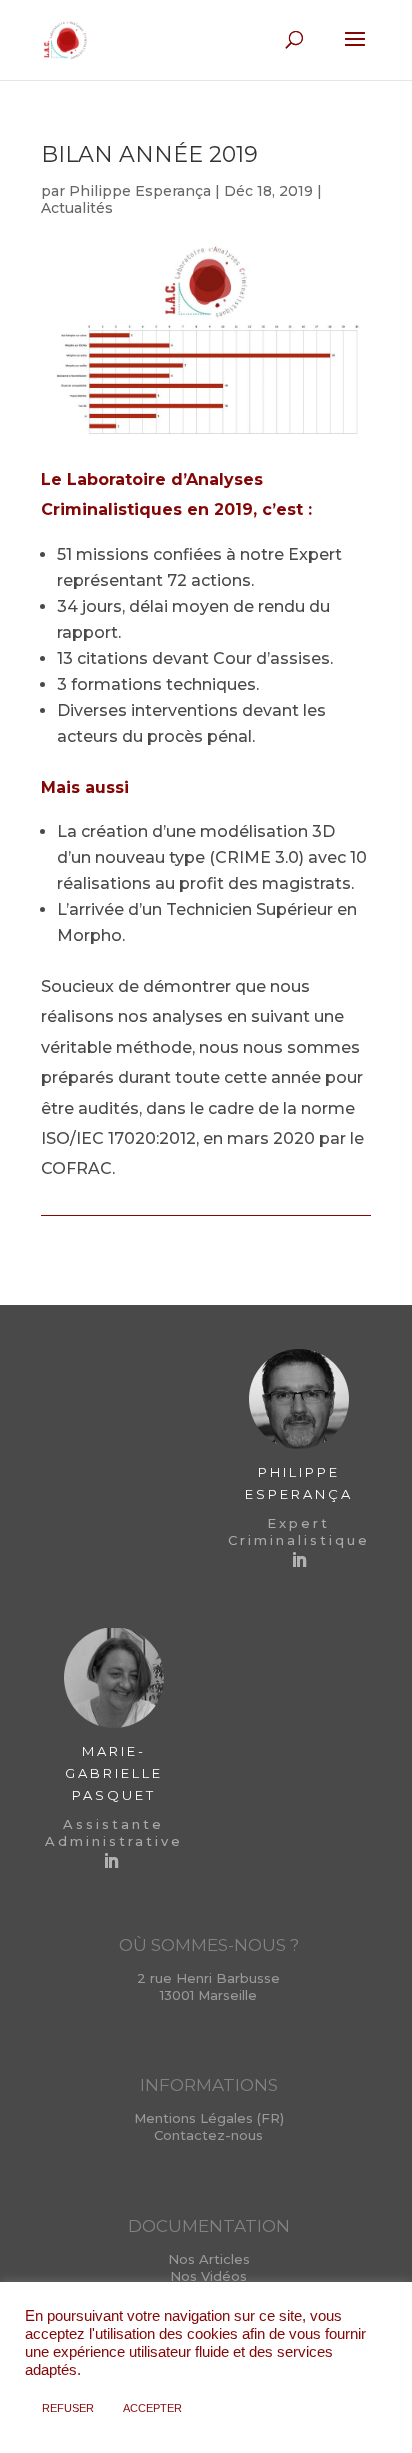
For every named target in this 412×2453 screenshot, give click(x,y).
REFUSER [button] (68, 2408)
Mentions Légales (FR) (209, 2118)
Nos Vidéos (208, 2276)
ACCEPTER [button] (152, 2408)
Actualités (77, 208)
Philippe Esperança (140, 191)
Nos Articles (209, 2259)
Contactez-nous (208, 2135)
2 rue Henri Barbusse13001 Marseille (208, 1986)
